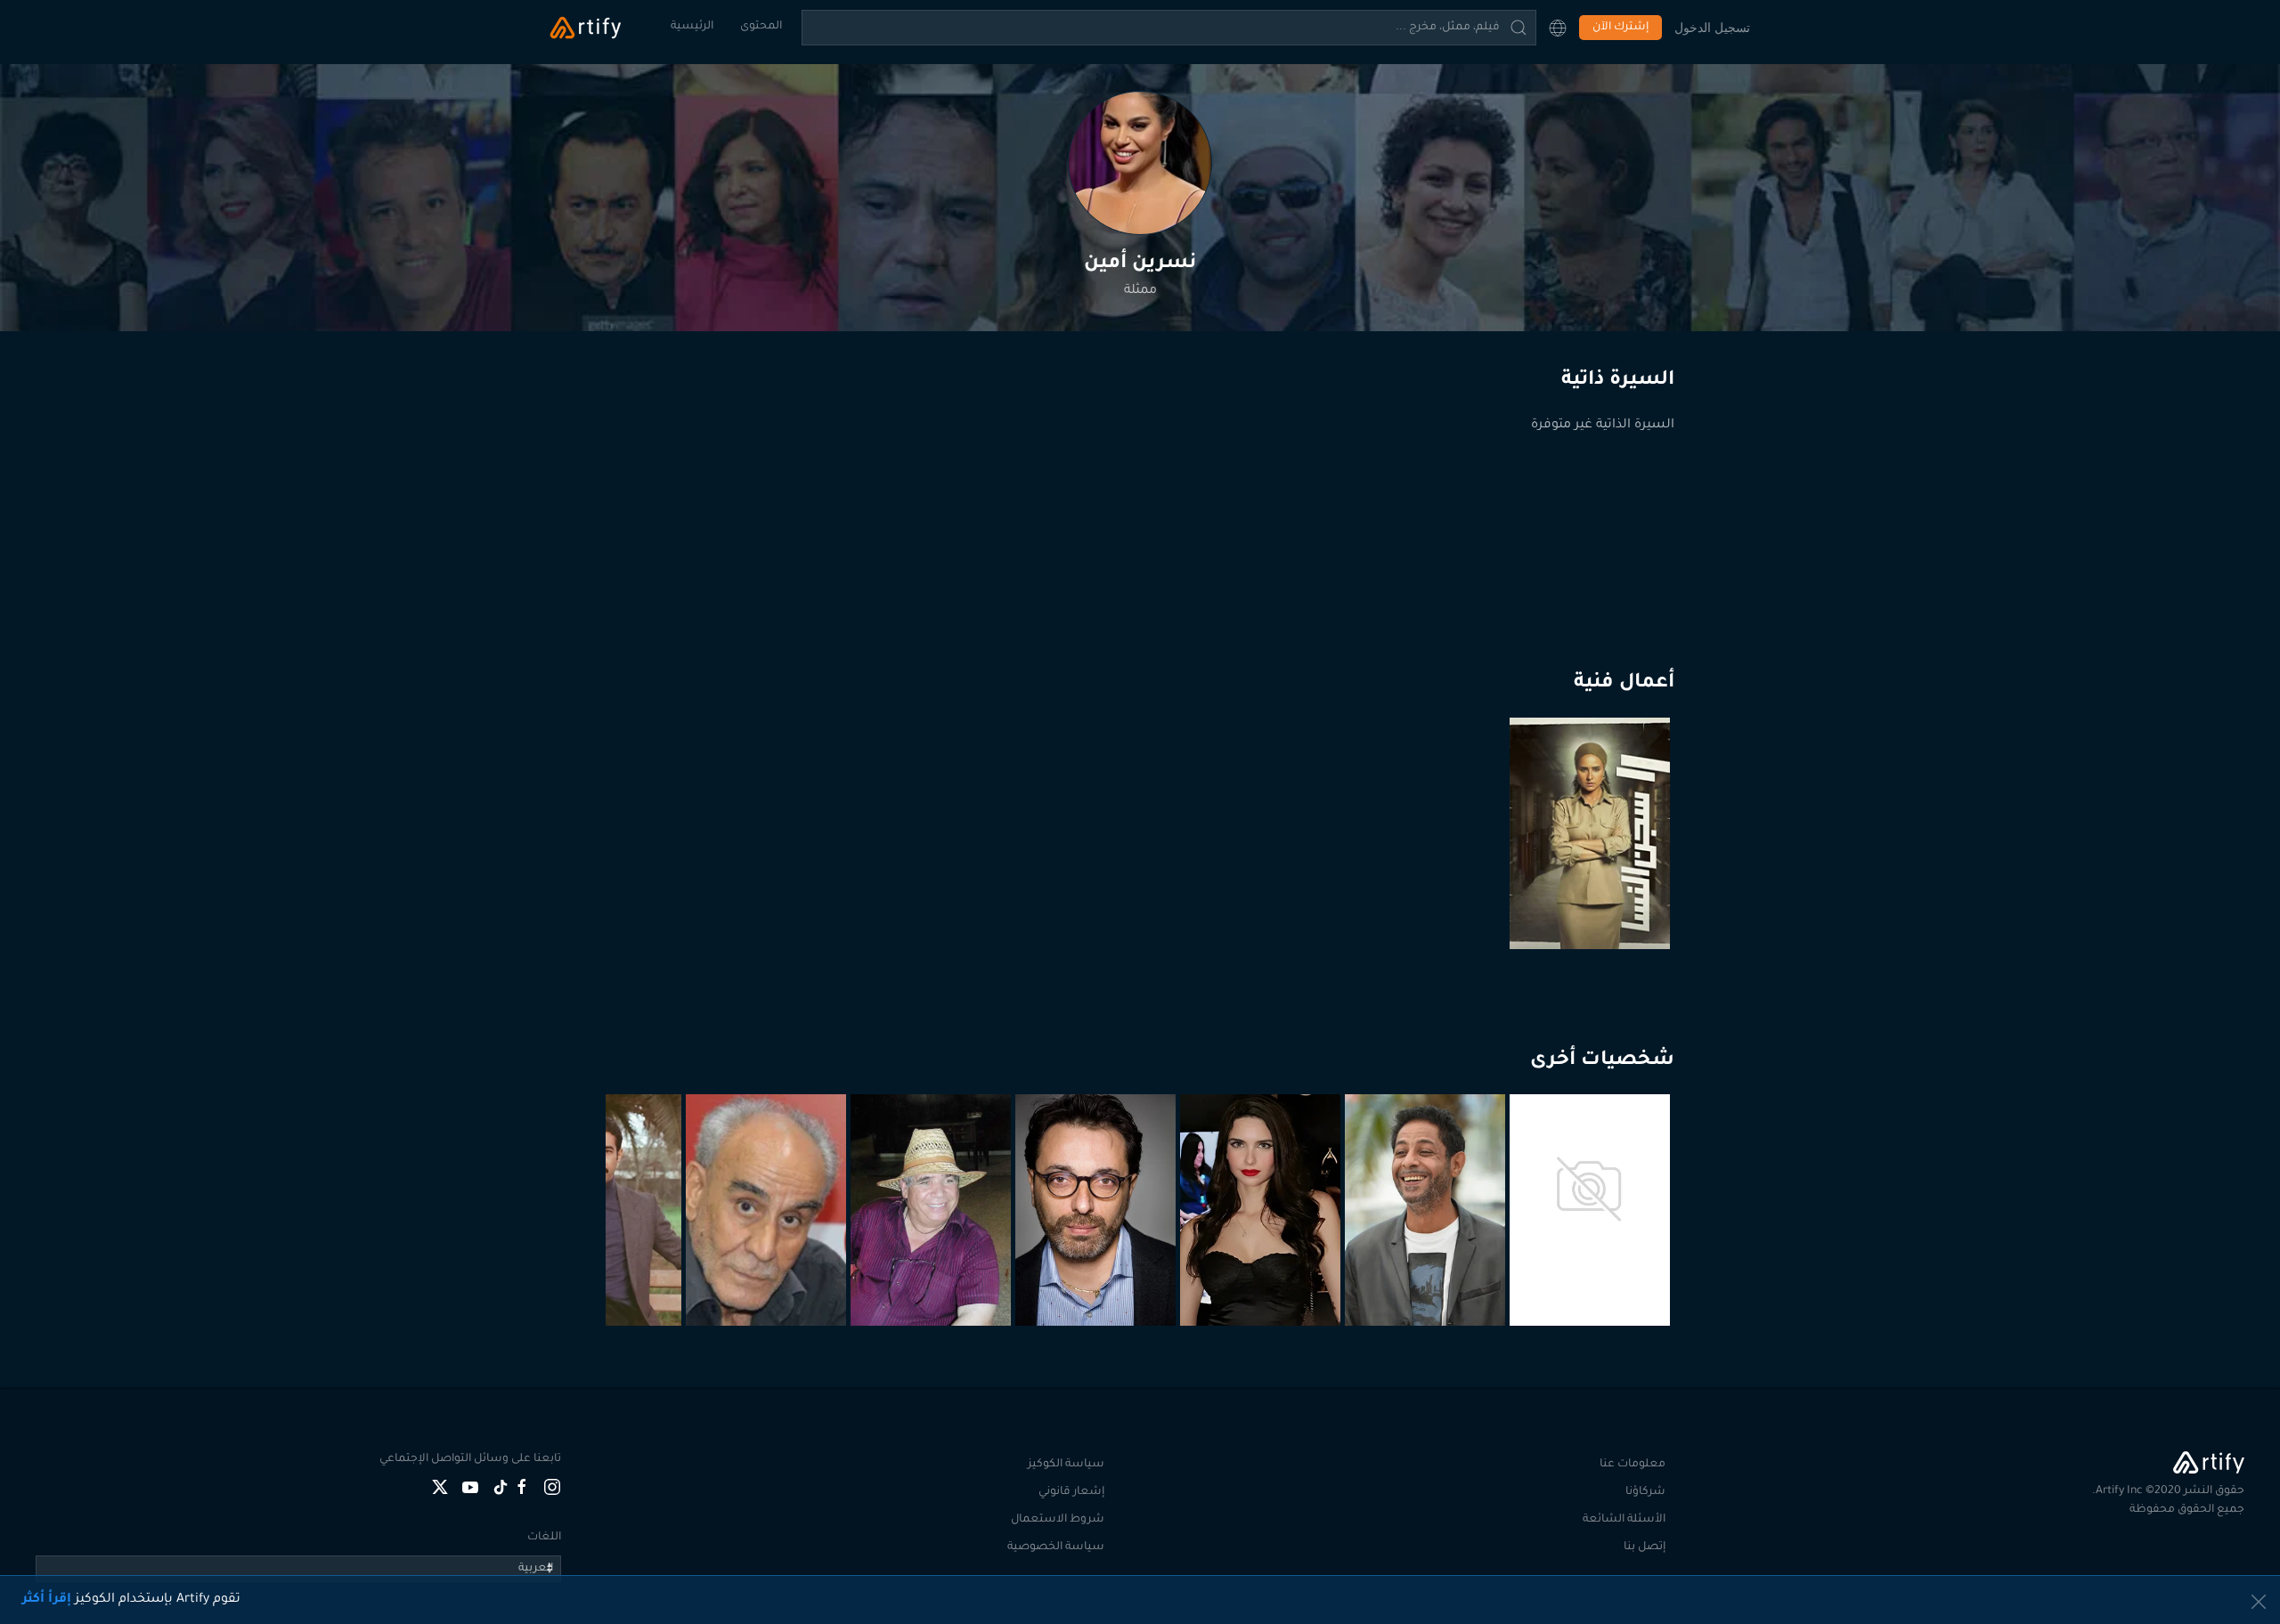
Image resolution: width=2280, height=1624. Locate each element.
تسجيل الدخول (1712, 27)
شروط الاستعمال (1058, 1520)
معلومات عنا (1633, 1465)
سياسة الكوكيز (1066, 1465)
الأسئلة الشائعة (1624, 1520)
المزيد (1592, 1282)
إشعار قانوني (1071, 1492)
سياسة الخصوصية (1056, 1547)
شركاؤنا (1645, 1492)
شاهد (1592, 905)
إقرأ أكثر (47, 1600)
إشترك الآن (1620, 28)
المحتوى (761, 27)
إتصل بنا (1645, 1547)
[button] (1558, 28)
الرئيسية (692, 27)
